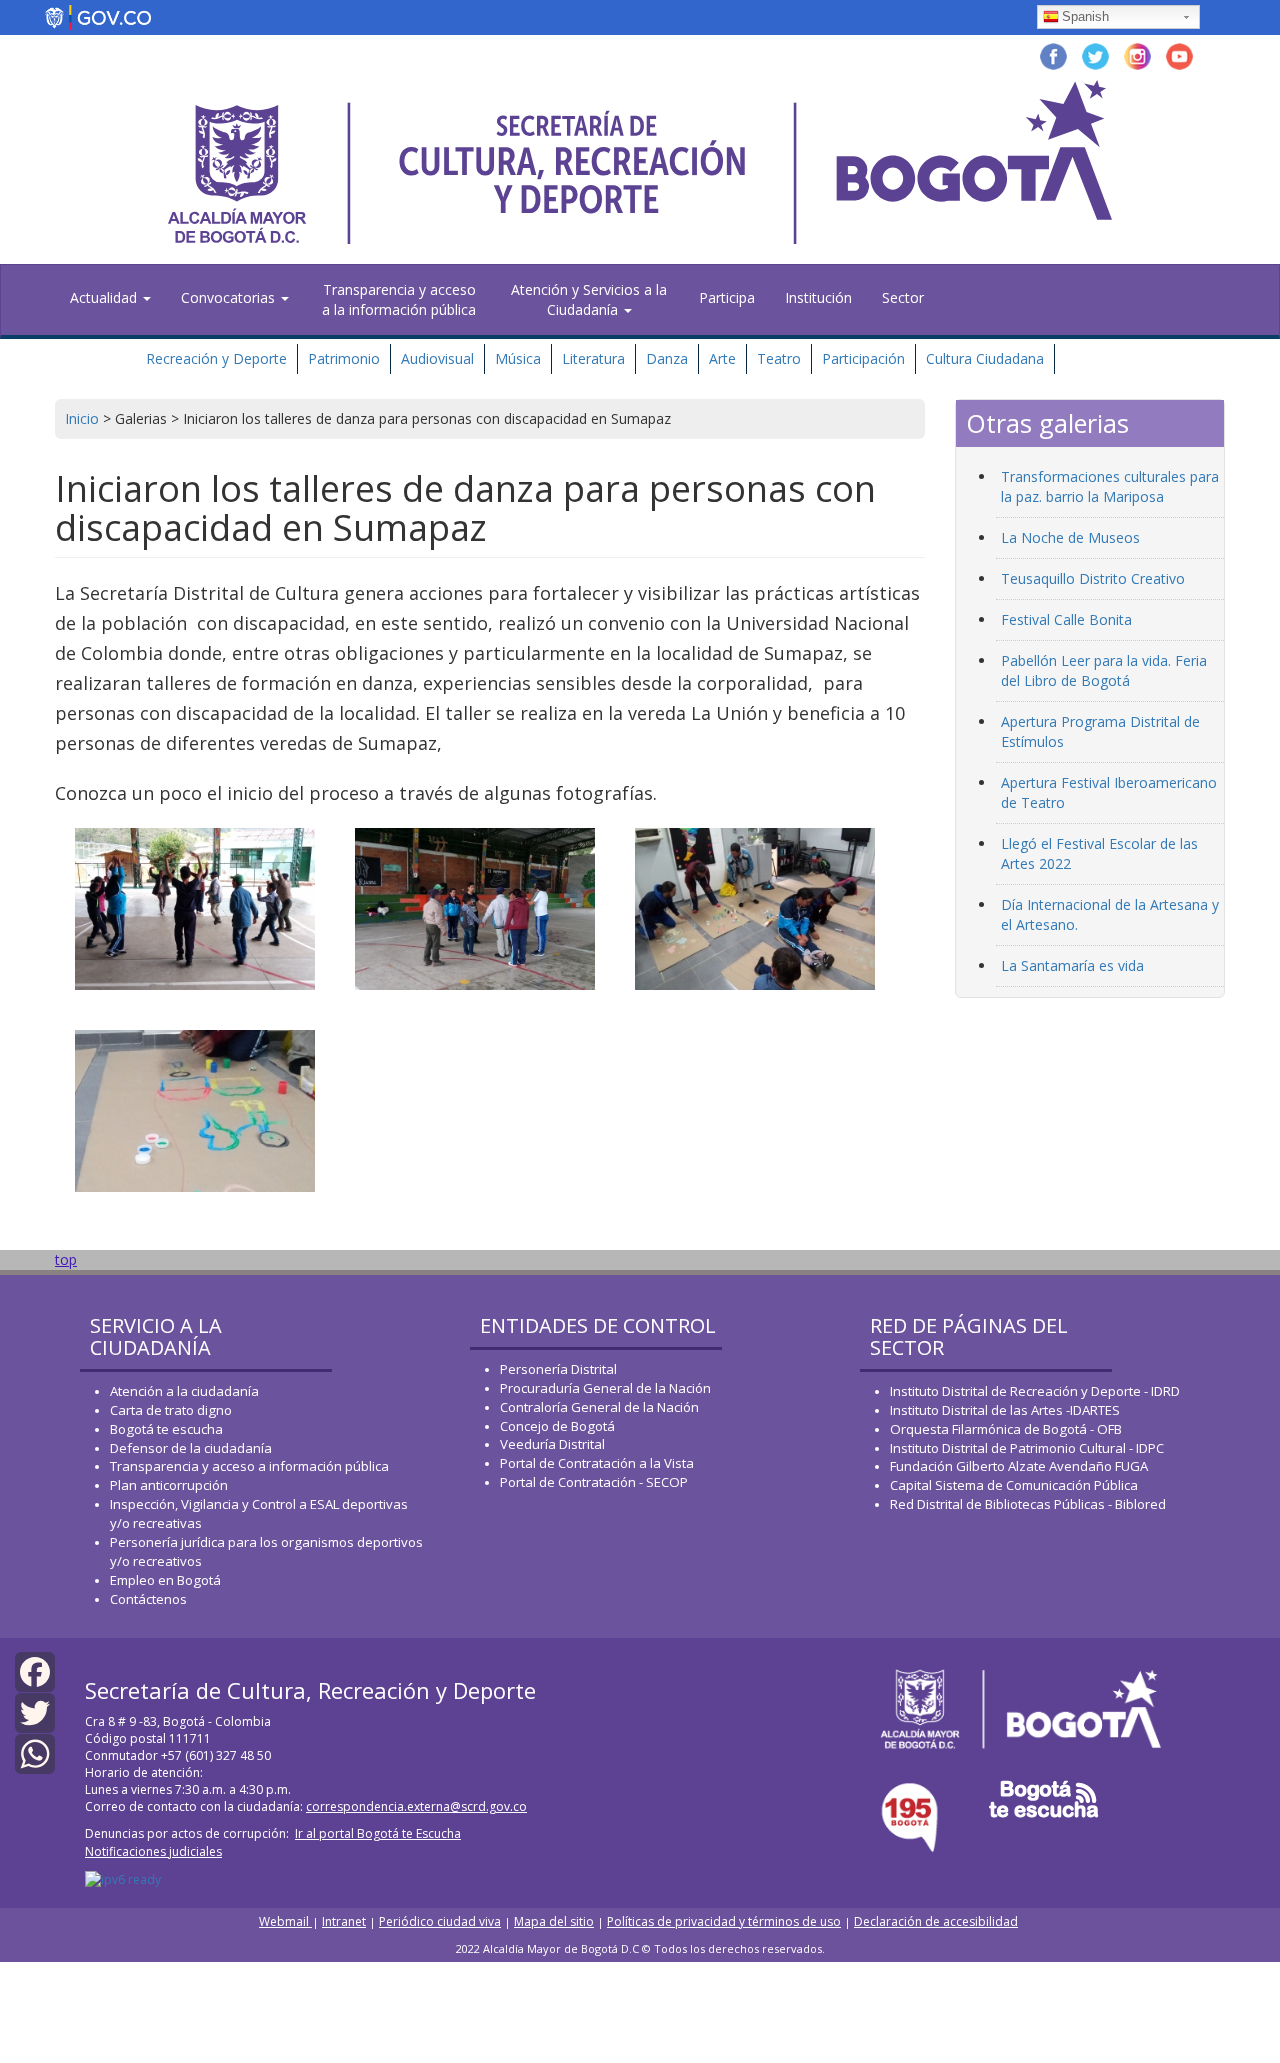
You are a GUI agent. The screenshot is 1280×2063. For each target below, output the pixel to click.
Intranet (344, 1921)
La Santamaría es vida (1072, 965)
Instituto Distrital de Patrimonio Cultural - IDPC (1027, 1448)
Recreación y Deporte (216, 358)
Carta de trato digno (171, 1410)
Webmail (285, 1921)
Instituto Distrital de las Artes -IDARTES (1006, 1410)
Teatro (779, 358)
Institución (818, 297)
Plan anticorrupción (169, 1485)
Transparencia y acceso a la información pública (399, 299)
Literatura (593, 358)
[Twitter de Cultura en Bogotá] (1095, 54)
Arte (722, 358)
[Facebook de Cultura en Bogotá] (1053, 54)
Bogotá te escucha (166, 1429)
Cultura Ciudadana (985, 358)
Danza (667, 358)
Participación (863, 358)
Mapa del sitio (554, 1921)
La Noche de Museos (1070, 537)
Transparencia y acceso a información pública (249, 1466)
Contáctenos (148, 1599)
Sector (903, 297)
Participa (727, 297)
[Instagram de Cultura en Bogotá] (1137, 54)
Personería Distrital (558, 1369)
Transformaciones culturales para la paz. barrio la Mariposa (1110, 486)
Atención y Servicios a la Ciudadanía (589, 299)
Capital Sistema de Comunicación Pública (1014, 1485)
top (66, 1259)
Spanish (1085, 16)
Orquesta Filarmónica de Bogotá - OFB (1006, 1429)
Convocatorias (230, 297)
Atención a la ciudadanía (184, 1391)
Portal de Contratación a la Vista (597, 1463)
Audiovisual (437, 358)
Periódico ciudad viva (440, 1921)
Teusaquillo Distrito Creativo (1093, 578)
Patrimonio (344, 358)
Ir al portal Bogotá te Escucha (378, 1833)
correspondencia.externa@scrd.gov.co (416, 1806)
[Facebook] (35, 1669)
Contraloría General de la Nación (599, 1407)
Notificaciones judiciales (153, 1851)
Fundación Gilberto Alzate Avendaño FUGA (1019, 1466)
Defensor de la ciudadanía (191, 1448)
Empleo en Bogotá (165, 1580)
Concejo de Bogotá (557, 1426)
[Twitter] (35, 1711)
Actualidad (105, 297)
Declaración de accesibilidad (936, 1921)
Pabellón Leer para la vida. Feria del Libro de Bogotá (1104, 670)
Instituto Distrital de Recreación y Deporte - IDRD (1035, 1391)
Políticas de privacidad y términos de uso (724, 1921)
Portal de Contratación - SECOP (594, 1482)
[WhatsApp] (35, 1752)
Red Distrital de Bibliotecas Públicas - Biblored (1028, 1504)
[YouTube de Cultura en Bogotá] (1179, 54)
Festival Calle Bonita (1066, 619)
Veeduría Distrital (552, 1444)
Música (518, 358)
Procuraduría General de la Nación (605, 1388)
